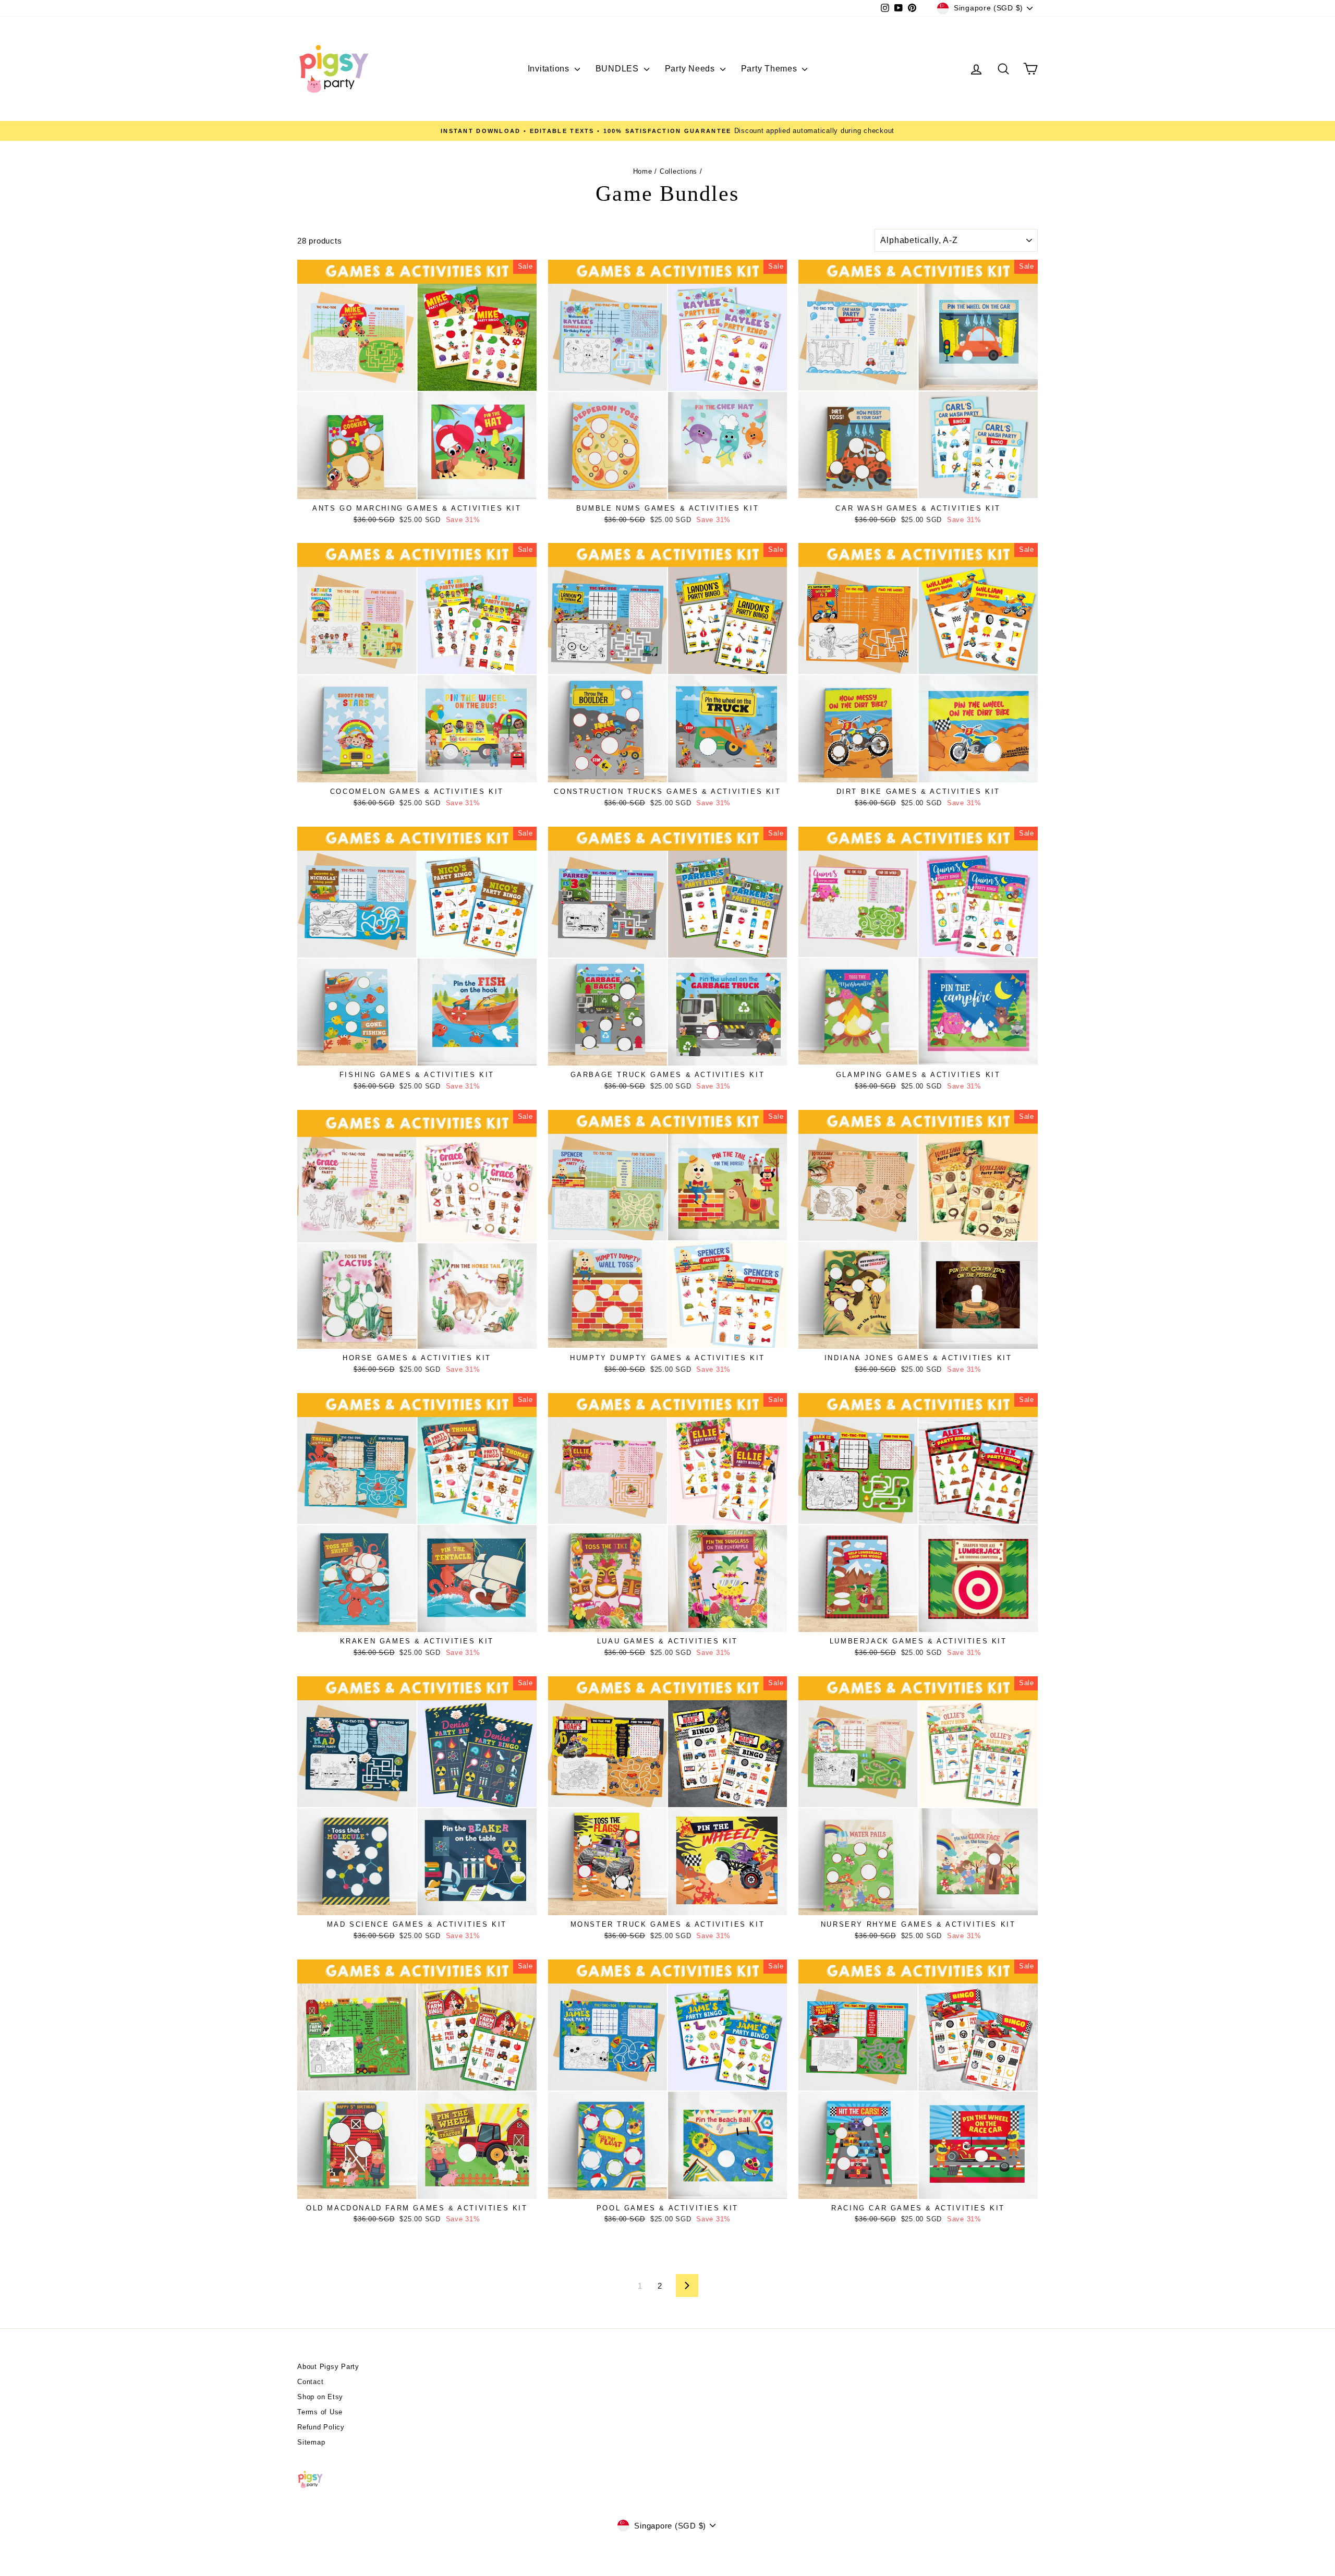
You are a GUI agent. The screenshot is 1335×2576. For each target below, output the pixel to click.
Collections (678, 171)
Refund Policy (321, 2427)
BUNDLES (618, 69)
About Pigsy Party (328, 2367)
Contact (310, 2382)
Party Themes (770, 69)
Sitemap (311, 2442)
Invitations (550, 69)
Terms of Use (320, 2412)
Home (643, 171)
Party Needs (691, 69)
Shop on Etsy (320, 2397)
